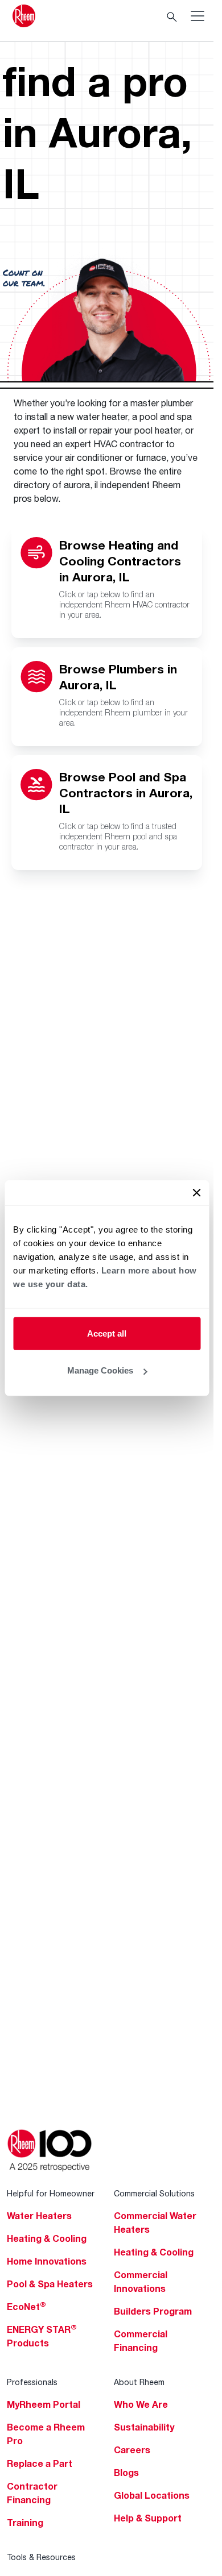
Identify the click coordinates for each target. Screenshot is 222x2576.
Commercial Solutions (154, 2193)
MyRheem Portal (44, 2404)
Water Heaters (39, 2216)
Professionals (32, 2382)
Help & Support (148, 2518)
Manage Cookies (100, 1370)
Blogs (126, 2473)
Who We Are (141, 2404)
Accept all (107, 1333)
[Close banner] (196, 1192)
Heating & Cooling (47, 2238)
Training (25, 2523)
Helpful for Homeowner (51, 2193)
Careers (132, 2450)
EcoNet (26, 2307)
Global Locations (152, 2495)
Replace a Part (40, 2463)
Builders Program (153, 2311)
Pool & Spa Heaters (50, 2284)
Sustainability (144, 2427)
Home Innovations (47, 2261)
